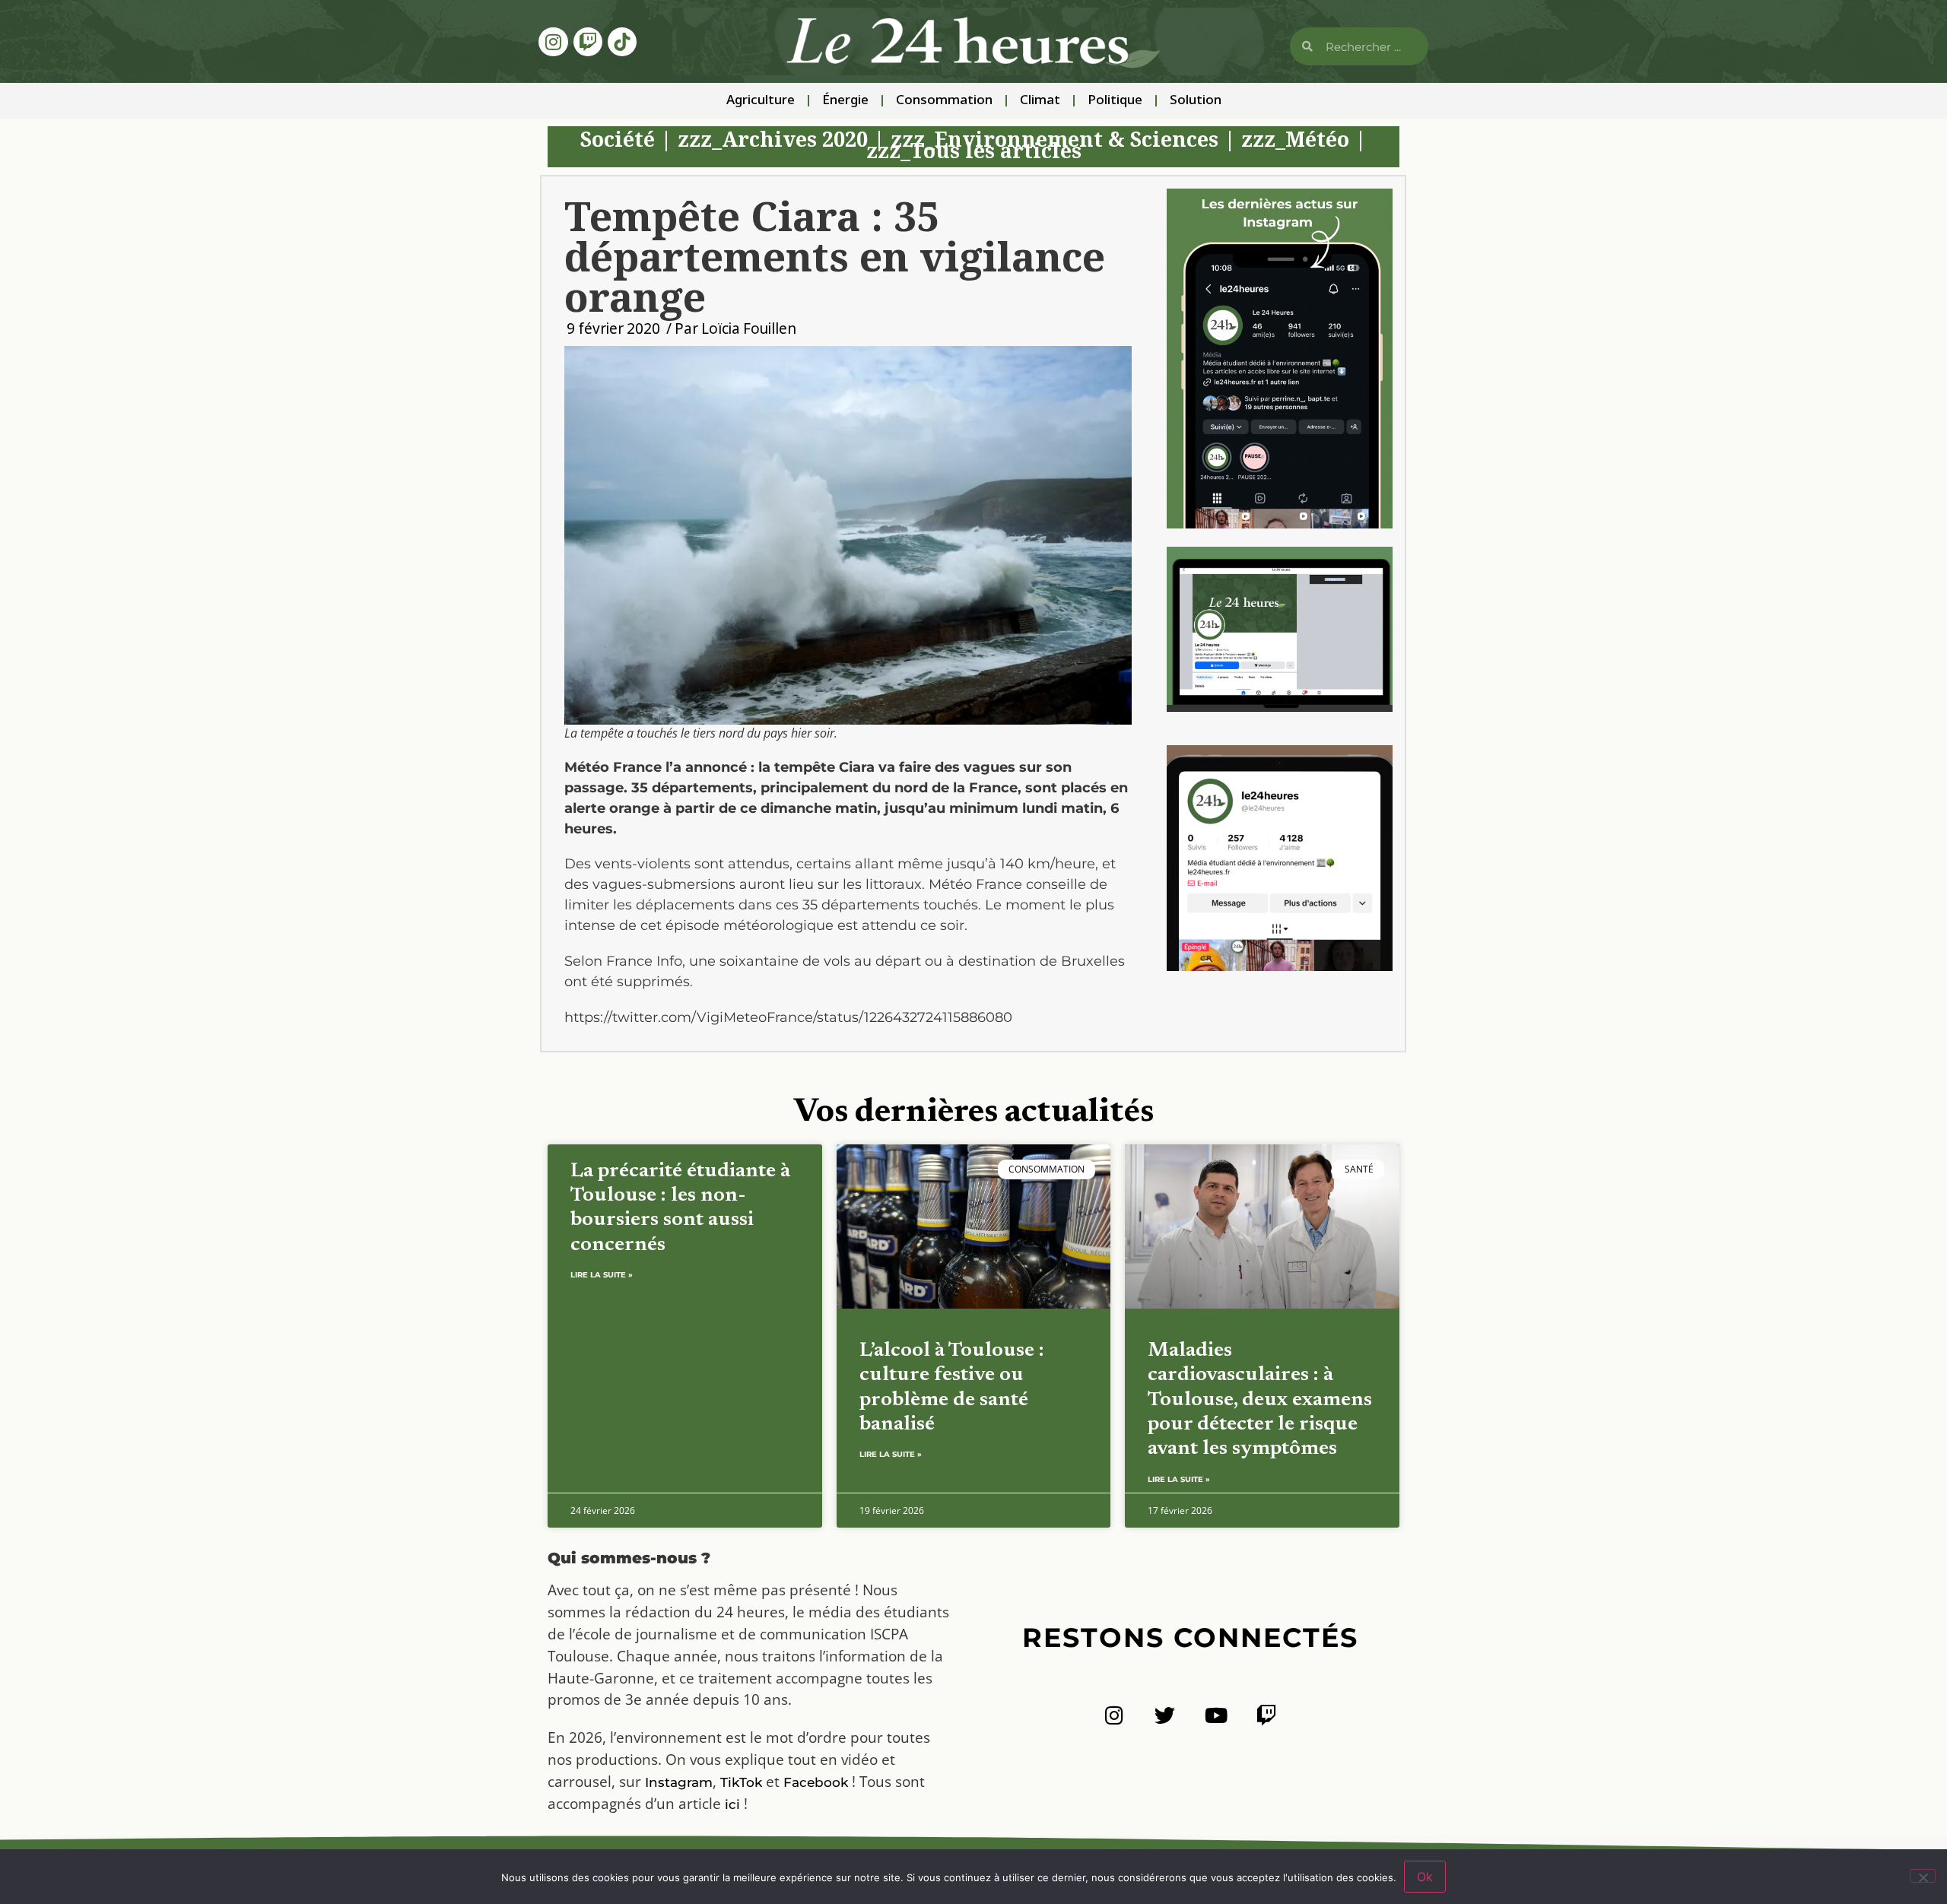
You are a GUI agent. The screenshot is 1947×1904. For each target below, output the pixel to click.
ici (732, 1804)
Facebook (816, 1782)
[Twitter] (1165, 1715)
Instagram (679, 1782)
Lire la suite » (602, 1275)
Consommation (944, 101)
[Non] (1923, 1876)
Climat (1040, 101)
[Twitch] (588, 42)
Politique (1115, 101)
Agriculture (761, 101)
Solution (1196, 101)
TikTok (741, 1782)
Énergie (845, 101)
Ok (1425, 1877)
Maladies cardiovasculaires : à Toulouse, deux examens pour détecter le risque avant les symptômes (1260, 1400)
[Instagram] (553, 42)
